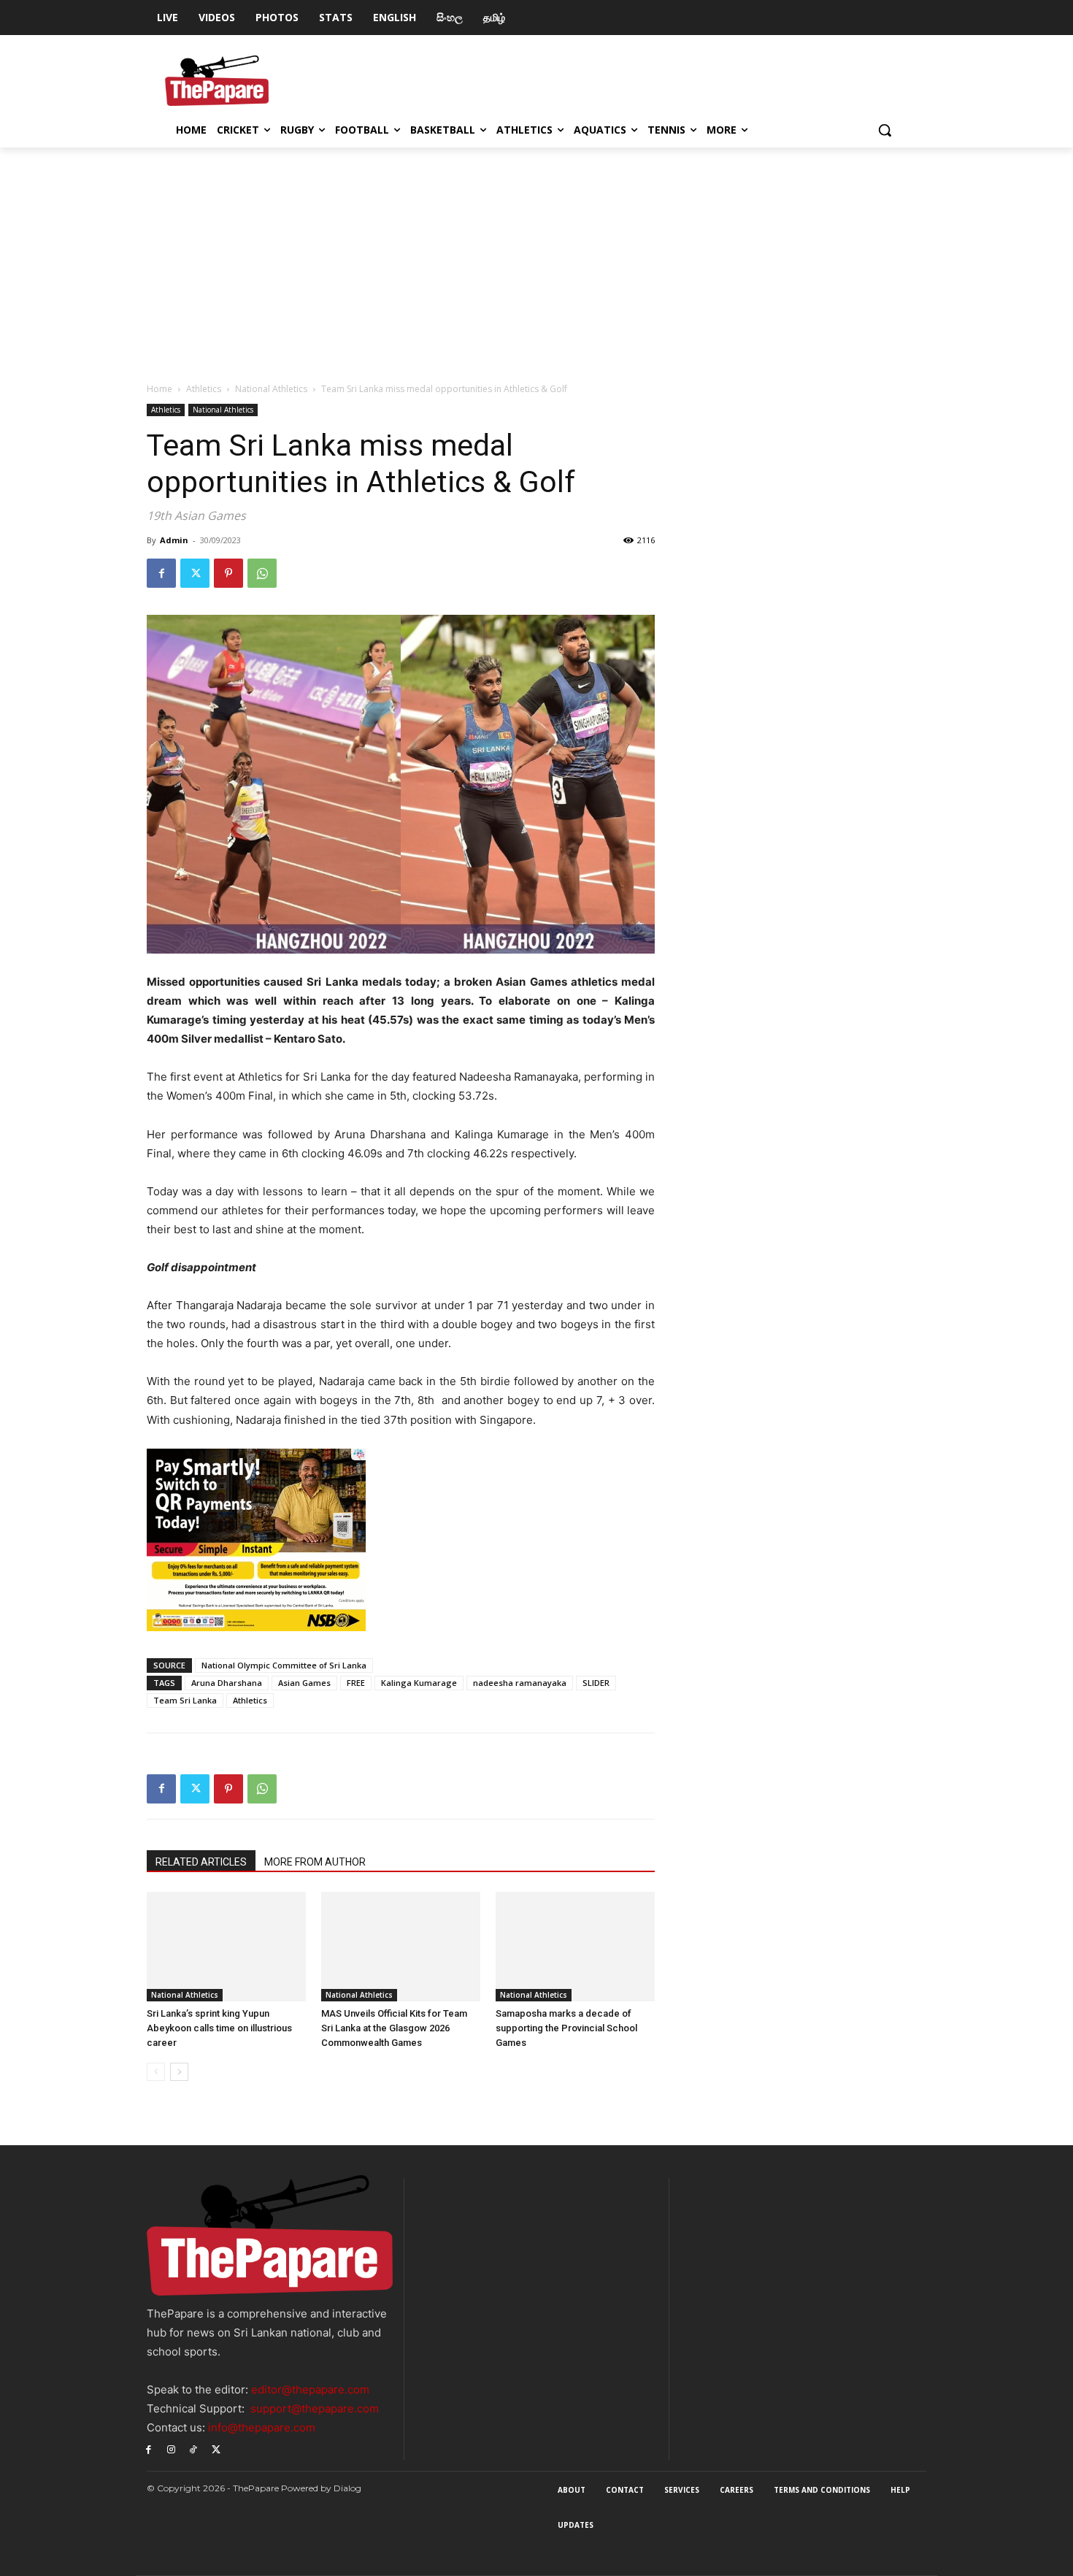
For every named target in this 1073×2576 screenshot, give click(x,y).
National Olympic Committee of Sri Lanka (284, 1665)
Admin (174, 540)
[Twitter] (195, 573)
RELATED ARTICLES (201, 1862)
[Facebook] (161, 573)
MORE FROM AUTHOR (315, 1862)
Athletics (204, 389)
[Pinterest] (228, 573)
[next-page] (179, 2072)
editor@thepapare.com (310, 2389)
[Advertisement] (536, 257)
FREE (356, 1683)
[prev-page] (156, 2072)
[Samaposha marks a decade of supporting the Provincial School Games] (575, 1947)
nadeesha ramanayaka (520, 1683)
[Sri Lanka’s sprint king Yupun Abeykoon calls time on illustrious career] (226, 1947)
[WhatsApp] (262, 573)
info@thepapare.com (262, 2427)
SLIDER (596, 1683)
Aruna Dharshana (227, 1683)
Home (159, 389)
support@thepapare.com (315, 2408)
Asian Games (304, 1683)
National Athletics (271, 389)
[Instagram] (171, 2449)
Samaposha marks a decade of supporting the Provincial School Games (566, 2028)
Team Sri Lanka (185, 1700)
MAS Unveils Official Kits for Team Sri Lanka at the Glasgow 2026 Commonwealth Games (394, 2028)
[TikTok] (194, 2449)
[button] (885, 130)
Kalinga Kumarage (419, 1683)
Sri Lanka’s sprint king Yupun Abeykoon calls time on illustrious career (219, 2028)
